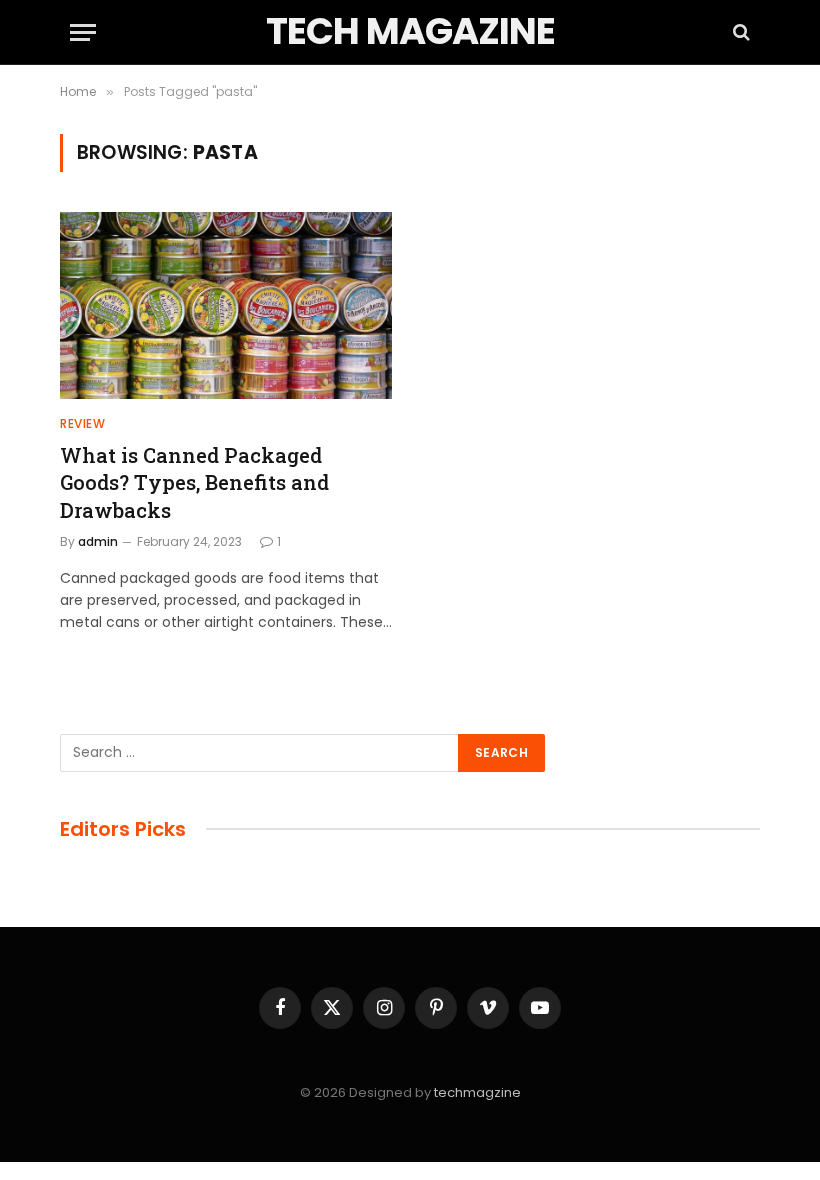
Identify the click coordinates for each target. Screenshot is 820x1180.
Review (83, 423)
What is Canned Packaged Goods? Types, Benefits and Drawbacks (194, 482)
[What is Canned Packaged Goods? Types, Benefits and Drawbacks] (226, 305)
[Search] (739, 32)
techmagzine (477, 1092)
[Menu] (83, 32)
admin (98, 541)
